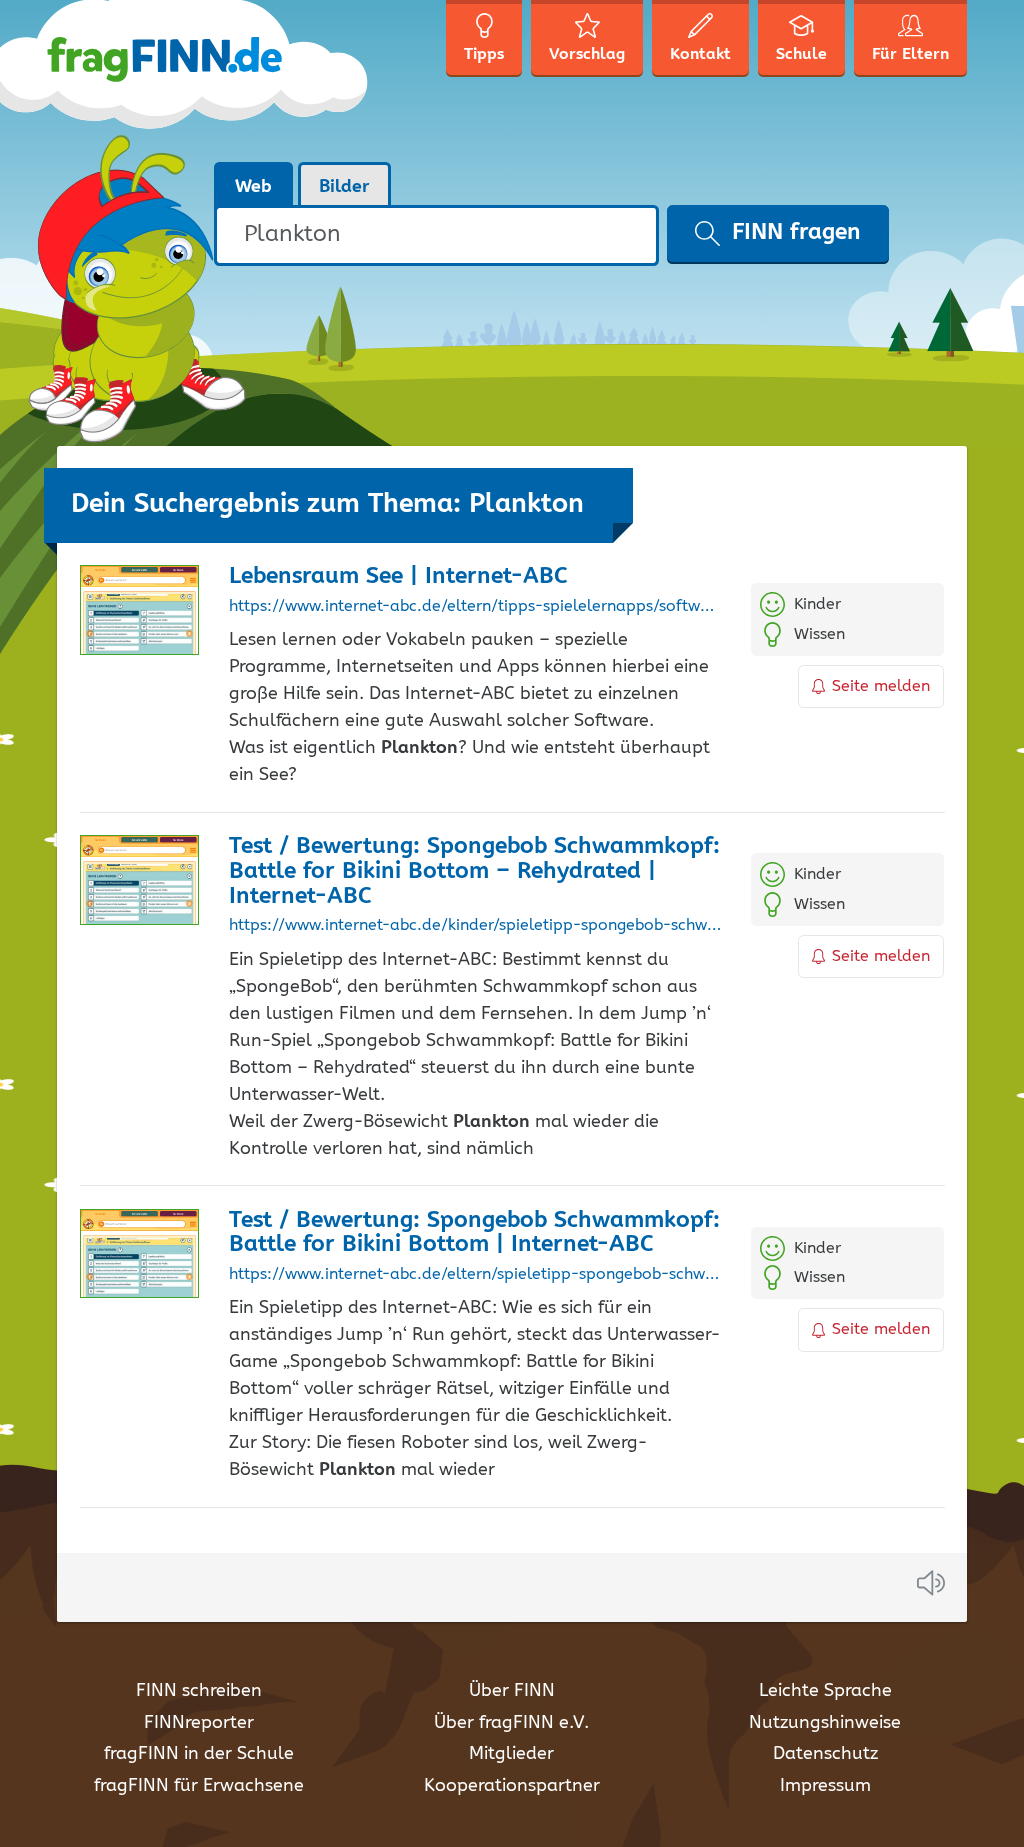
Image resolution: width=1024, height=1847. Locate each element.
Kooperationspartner (512, 1786)
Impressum (825, 1786)
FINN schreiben (199, 1691)
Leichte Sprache (825, 1691)
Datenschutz (825, 1754)
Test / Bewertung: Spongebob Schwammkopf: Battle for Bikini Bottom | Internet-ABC (474, 1233)
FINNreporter (199, 1723)
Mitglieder (511, 1754)
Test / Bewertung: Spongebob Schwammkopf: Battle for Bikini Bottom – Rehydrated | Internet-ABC (474, 871)
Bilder (344, 187)
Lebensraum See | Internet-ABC (398, 576)
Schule (801, 54)
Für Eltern (910, 54)
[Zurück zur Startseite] (214, 80)
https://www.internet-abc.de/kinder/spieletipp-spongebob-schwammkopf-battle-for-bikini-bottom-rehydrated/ (475, 926)
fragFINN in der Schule (199, 1754)
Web (253, 187)
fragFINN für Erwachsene (199, 1786)
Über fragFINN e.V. (511, 1723)
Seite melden (881, 686)
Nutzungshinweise (825, 1723)
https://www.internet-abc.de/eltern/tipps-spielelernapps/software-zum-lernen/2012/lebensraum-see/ (475, 607)
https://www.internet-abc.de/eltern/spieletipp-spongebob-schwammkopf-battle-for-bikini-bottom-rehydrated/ (475, 1275)
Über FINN (512, 1691)
